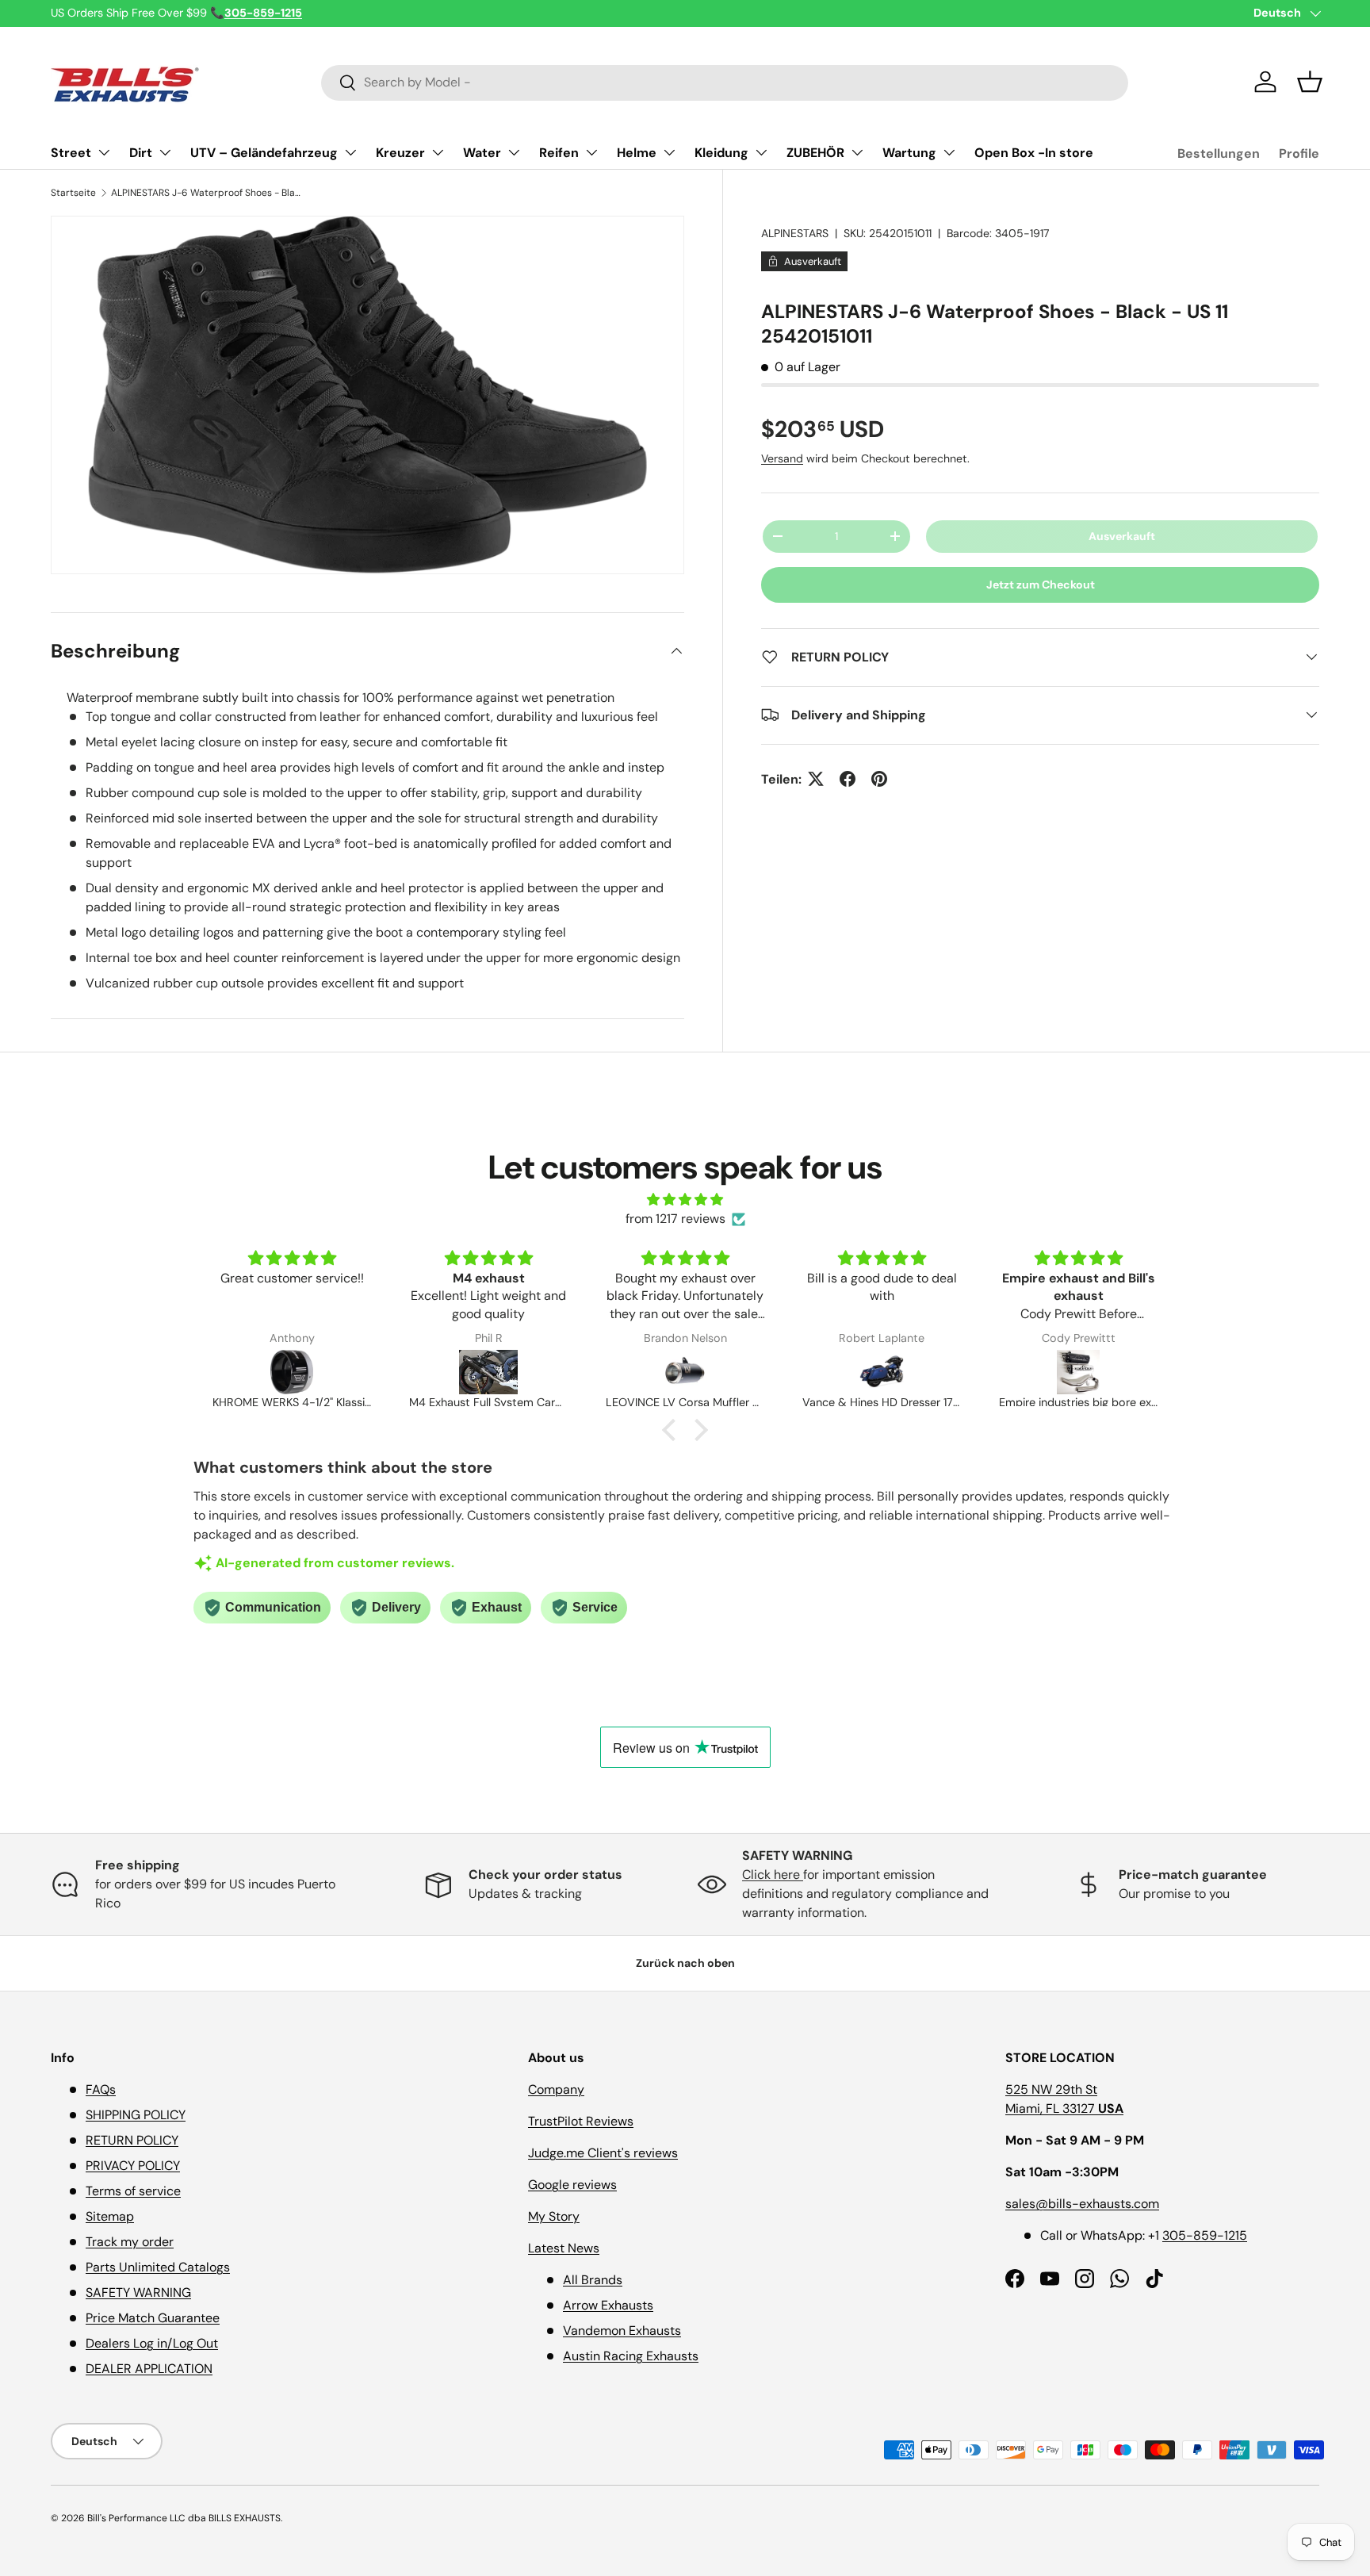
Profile (1299, 153)
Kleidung (721, 153)
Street (71, 153)
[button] (1310, 82)
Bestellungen (1219, 153)
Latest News (564, 2248)
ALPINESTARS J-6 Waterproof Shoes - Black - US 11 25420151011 (206, 193)
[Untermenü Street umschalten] (104, 152)
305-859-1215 (1205, 2235)
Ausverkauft (1122, 536)
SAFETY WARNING (138, 2292)
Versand (782, 458)
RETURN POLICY (132, 2140)
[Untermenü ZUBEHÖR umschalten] (857, 152)
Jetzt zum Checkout (1041, 585)
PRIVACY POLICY (133, 2166)
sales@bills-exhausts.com (1082, 2204)
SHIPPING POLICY (136, 2115)
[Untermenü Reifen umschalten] (591, 152)
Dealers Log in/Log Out (152, 2343)
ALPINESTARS (795, 233)
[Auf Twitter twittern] (816, 779)
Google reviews (572, 2185)
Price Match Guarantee (153, 2318)
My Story (554, 2216)
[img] (685, 1200)
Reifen (559, 153)
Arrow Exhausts (608, 2305)
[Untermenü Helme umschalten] (669, 152)
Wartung (909, 153)
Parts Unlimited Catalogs (158, 2267)
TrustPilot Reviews (581, 2121)
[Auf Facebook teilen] (848, 779)
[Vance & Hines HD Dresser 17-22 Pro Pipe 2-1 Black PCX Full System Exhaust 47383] (686, 1372)
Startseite (73, 193)
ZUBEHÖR (815, 153)
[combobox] (725, 82)
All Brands (593, 2280)
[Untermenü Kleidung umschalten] (761, 152)
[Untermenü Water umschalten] (514, 152)
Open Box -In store (1034, 153)
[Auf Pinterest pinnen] (879, 779)
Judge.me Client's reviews (603, 2153)
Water (482, 153)
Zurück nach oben (685, 1963)
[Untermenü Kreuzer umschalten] (438, 152)
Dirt (141, 153)
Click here (773, 1874)
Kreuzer (400, 153)
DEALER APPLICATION (149, 2369)
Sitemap (110, 2216)
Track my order (130, 2242)
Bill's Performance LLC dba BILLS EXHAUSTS (184, 2518)
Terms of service (133, 2191)
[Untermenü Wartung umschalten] (949, 152)
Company (556, 2089)
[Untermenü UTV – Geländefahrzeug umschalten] (350, 152)
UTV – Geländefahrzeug (264, 153)
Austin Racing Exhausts (631, 2356)
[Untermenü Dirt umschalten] (165, 152)
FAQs (101, 2089)
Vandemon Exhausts (622, 2331)
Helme (637, 153)
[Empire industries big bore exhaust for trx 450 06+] (882, 1372)
